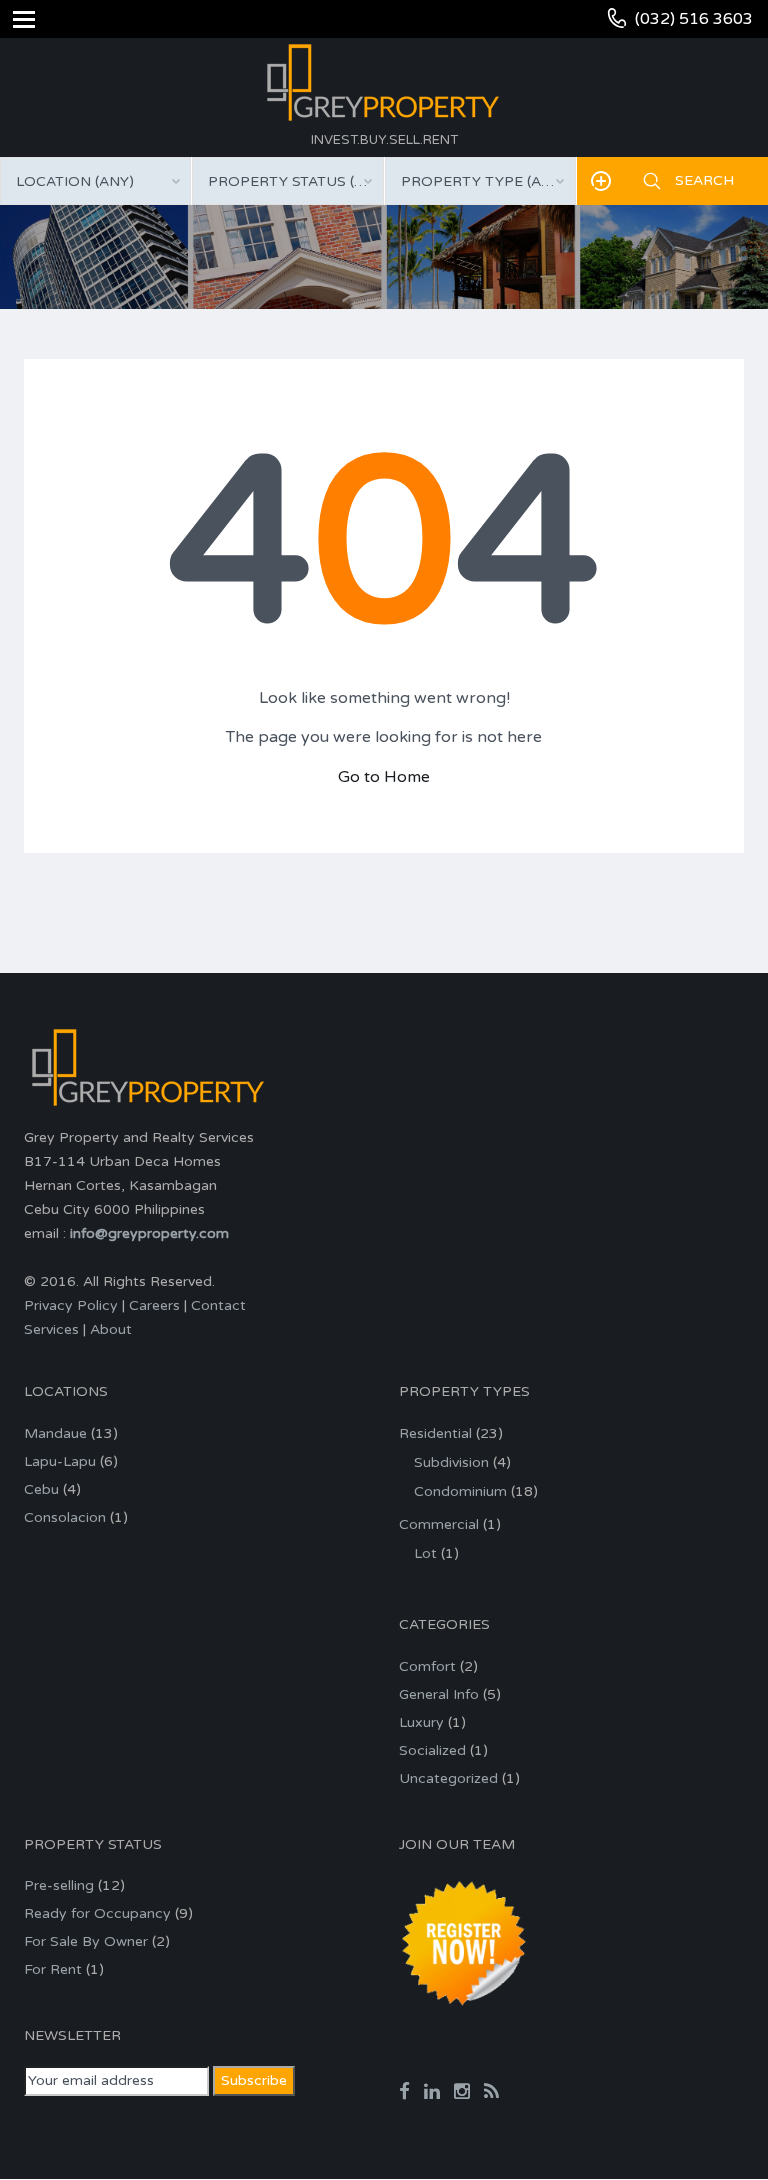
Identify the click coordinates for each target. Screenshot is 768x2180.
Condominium (460, 1491)
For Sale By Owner (86, 1941)
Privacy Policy (71, 1305)
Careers (154, 1305)
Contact (218, 1305)
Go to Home (384, 777)
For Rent (53, 1969)
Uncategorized (448, 1778)
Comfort (427, 1666)
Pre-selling (59, 1885)
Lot (425, 1553)
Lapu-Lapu (60, 1461)
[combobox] (95, 181)
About (111, 1329)
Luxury (421, 1722)
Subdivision (451, 1462)
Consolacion (65, 1517)
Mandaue (55, 1433)
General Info (439, 1694)
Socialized (432, 1750)
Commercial (439, 1524)
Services (51, 1329)
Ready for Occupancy (97, 1913)
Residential (435, 1433)
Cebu (41, 1489)
